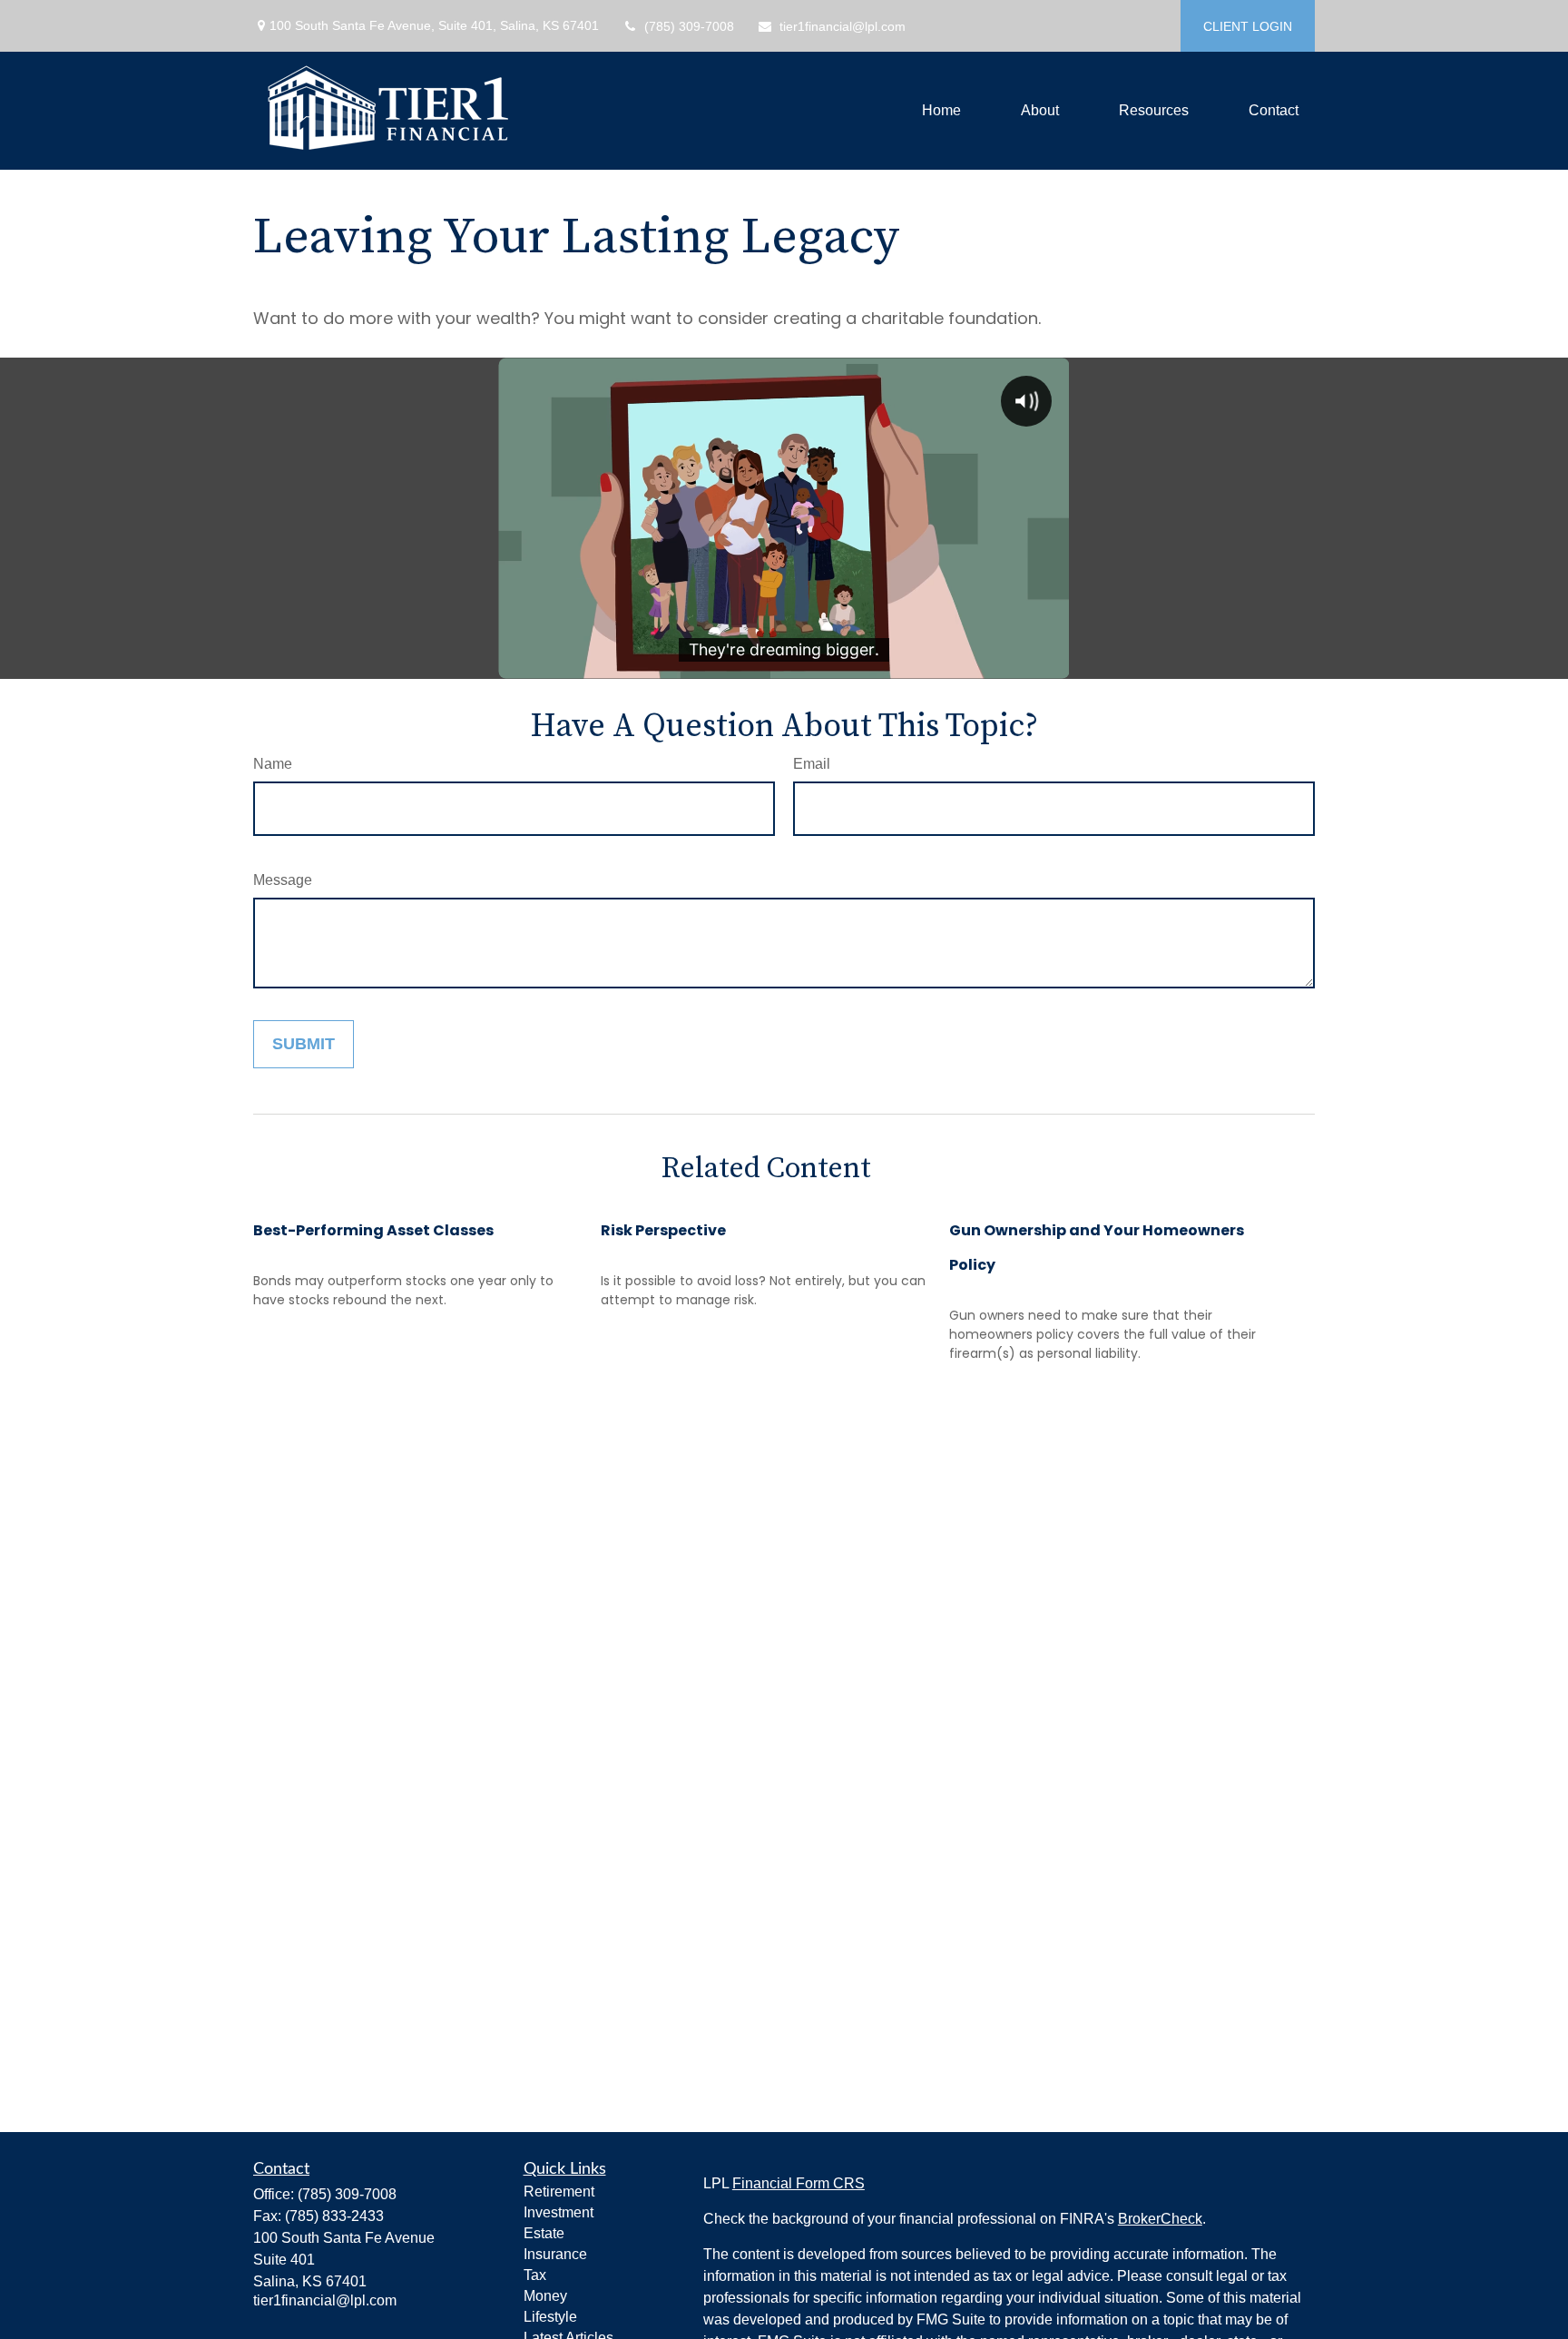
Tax (535, 2275)
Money (545, 2296)
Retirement (559, 2192)
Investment (559, 2212)
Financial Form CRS (799, 2183)
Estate (544, 2233)
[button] (941, 111)
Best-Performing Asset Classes (373, 1230)
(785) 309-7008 (689, 26)
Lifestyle (550, 2317)
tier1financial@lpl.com (843, 26)
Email (812, 764)
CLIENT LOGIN (1248, 26)
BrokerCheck (1160, 2219)
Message (283, 880)
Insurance (555, 2254)
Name (273, 764)
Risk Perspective (663, 1230)
